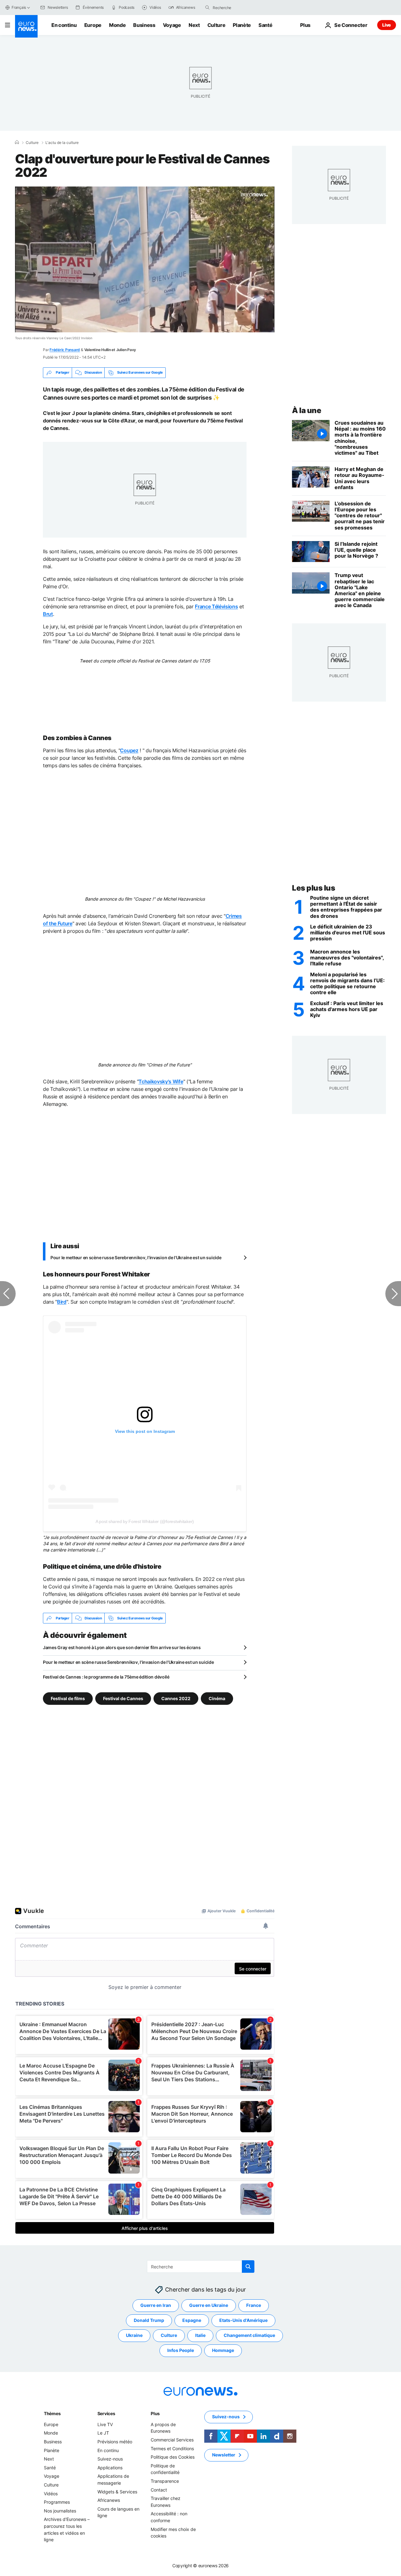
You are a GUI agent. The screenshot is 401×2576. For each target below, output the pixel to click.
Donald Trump (149, 2320)
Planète (242, 25)
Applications (110, 2468)
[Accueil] (17, 142)
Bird (62, 1302)
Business (144, 25)
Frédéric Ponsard (65, 350)
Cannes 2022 (176, 1698)
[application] (145, 259)
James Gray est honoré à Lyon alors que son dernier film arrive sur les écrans (122, 1647)
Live (387, 25)
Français (19, 7)
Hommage (223, 2351)
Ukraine (134, 2336)
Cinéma (217, 1698)
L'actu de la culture (62, 143)
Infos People (181, 2351)
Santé (265, 25)
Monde (117, 25)
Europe (93, 25)
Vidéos (51, 2494)
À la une (307, 410)
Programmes (57, 2502)
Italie (200, 2336)
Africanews (109, 2500)
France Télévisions (216, 606)
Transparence (165, 2481)
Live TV (105, 2424)
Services (106, 2413)
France (254, 2305)
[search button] (207, 8)
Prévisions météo (115, 2442)
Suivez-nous (110, 2459)
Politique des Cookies (173, 2457)
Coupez (129, 750)
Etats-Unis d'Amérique (243, 2320)
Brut (48, 614)
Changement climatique (249, 2336)
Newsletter (224, 2455)
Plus (155, 2413)
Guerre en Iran (156, 2305)
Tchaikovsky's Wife (161, 1081)
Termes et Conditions (172, 2448)
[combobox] (239, 8)
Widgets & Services (117, 2492)
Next (194, 25)
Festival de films (68, 1698)
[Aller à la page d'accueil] (26, 26)
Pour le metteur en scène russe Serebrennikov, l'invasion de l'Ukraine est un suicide (136, 1257)
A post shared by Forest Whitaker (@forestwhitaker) (145, 1521)
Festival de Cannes (123, 1698)
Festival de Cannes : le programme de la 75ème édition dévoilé (106, 1677)
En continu (64, 25)
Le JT (103, 2433)
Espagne (192, 2320)
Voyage (172, 25)
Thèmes (52, 2413)
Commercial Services (172, 2440)
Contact (159, 2490)
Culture (216, 25)
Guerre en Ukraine (209, 2305)
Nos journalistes (60, 2511)
